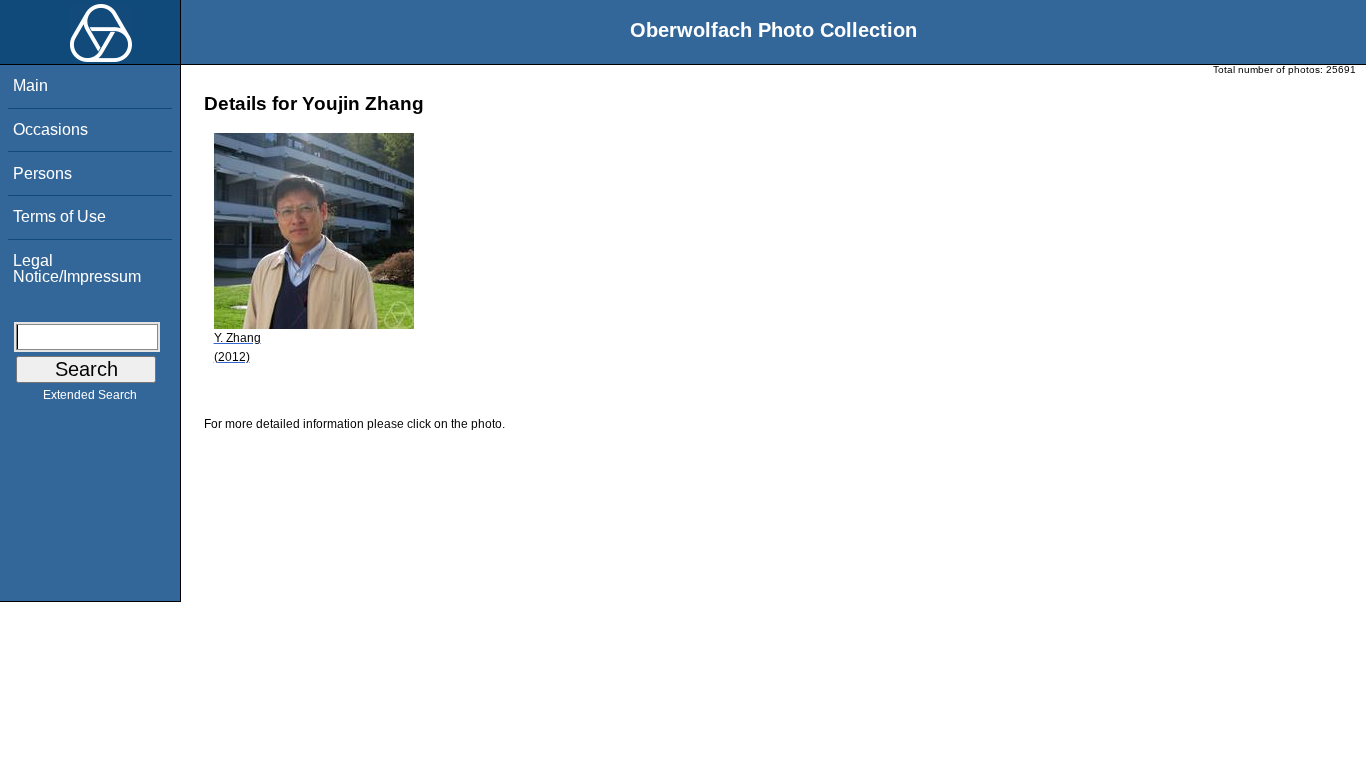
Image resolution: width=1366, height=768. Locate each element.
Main (30, 85)
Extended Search (90, 395)
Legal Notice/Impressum (77, 268)
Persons (42, 173)
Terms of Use (59, 216)
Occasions (50, 129)
